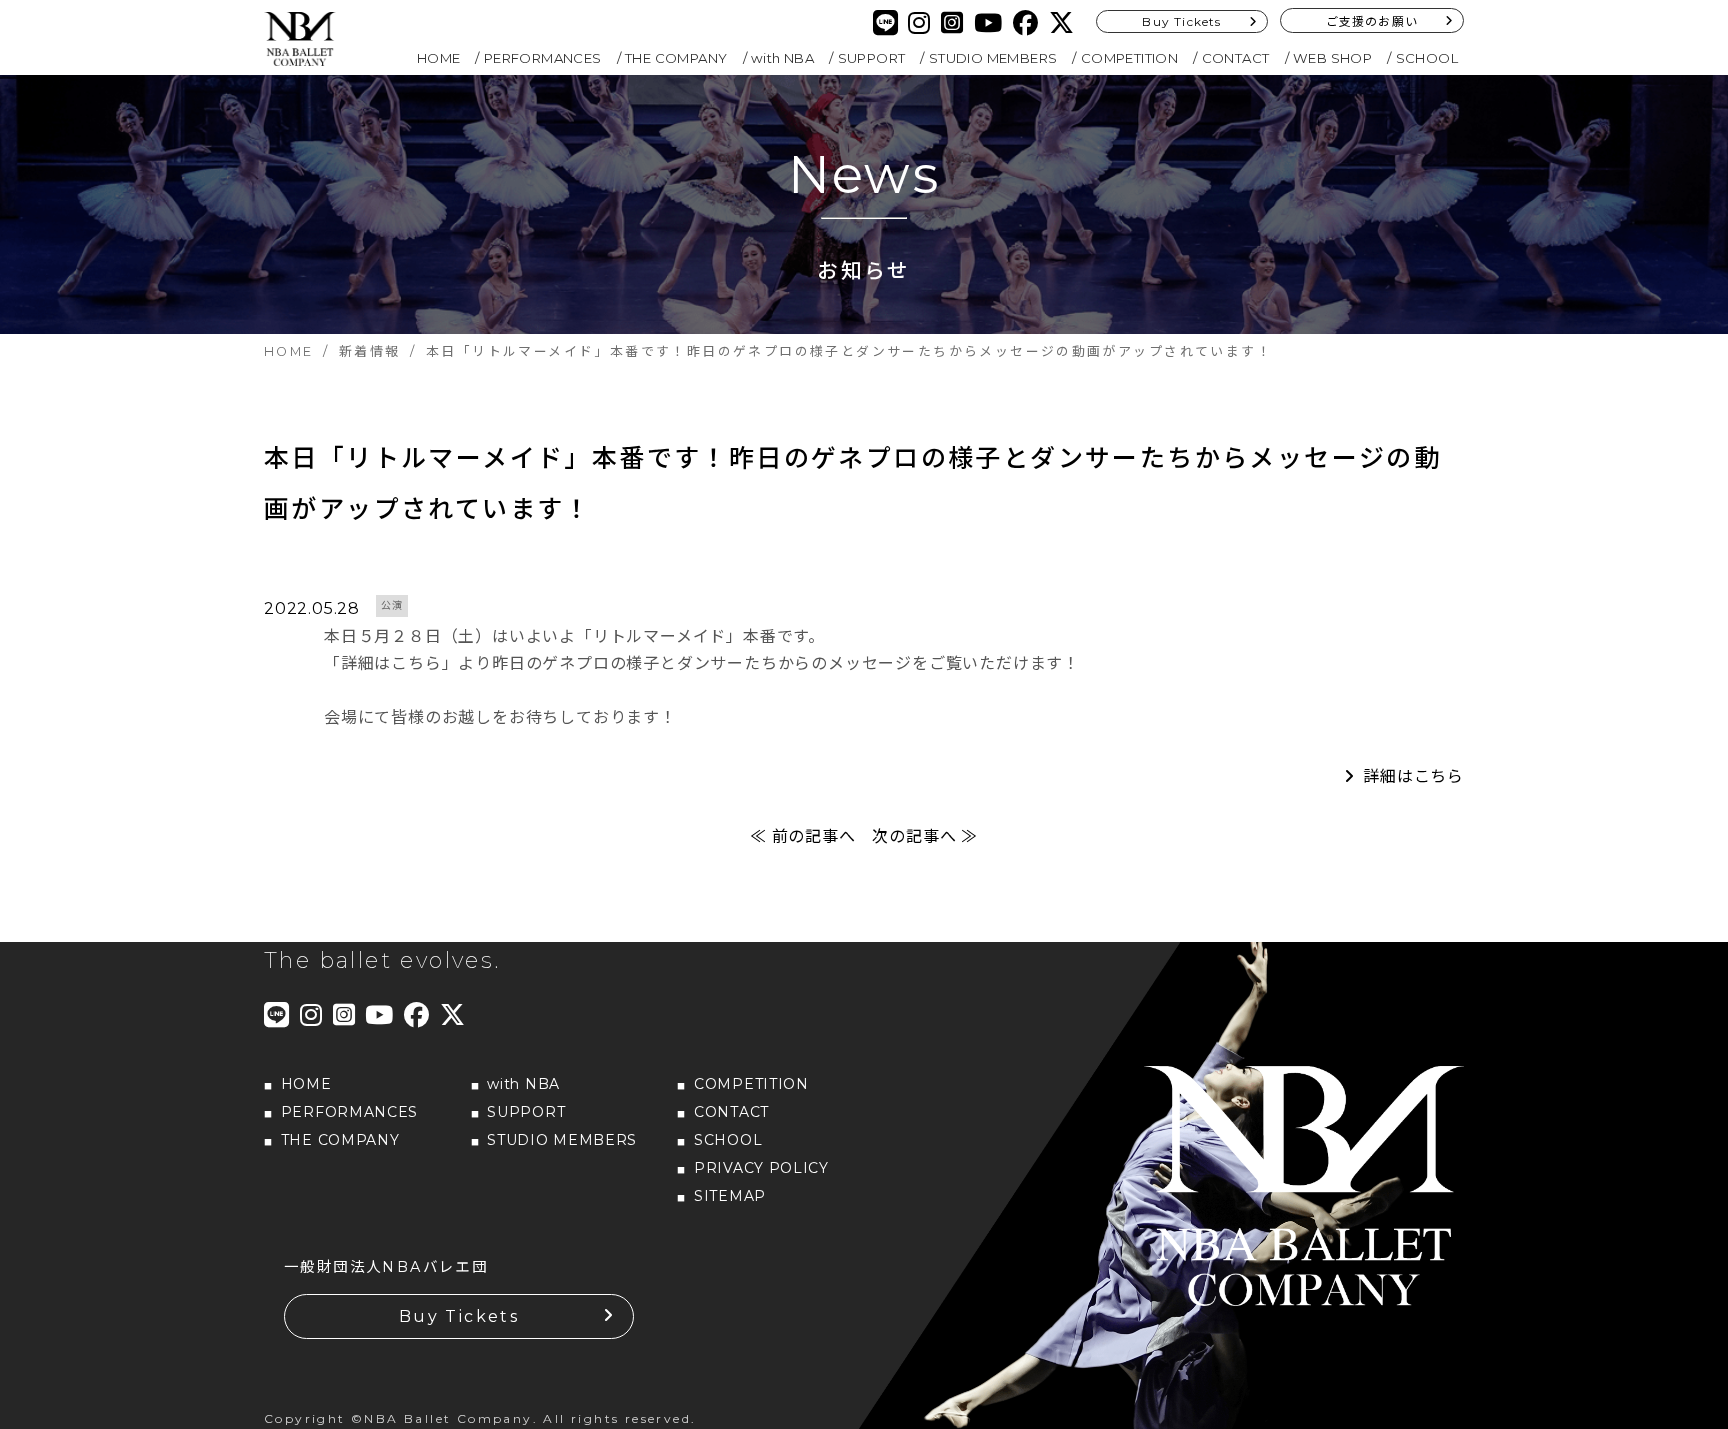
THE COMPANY (676, 58)
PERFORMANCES (543, 58)
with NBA (782, 58)
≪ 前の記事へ (803, 836)
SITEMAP (730, 1196)
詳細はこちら (1413, 776)
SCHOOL (1427, 58)
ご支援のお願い (1372, 21)
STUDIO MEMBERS (993, 58)
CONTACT (1236, 58)
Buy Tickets (1181, 21)
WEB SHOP (1332, 58)
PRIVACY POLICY (761, 1168)
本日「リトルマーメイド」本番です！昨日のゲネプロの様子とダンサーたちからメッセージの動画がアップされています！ (852, 483)
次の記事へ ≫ (925, 836)
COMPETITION (1129, 58)
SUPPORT (872, 58)
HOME (439, 58)
